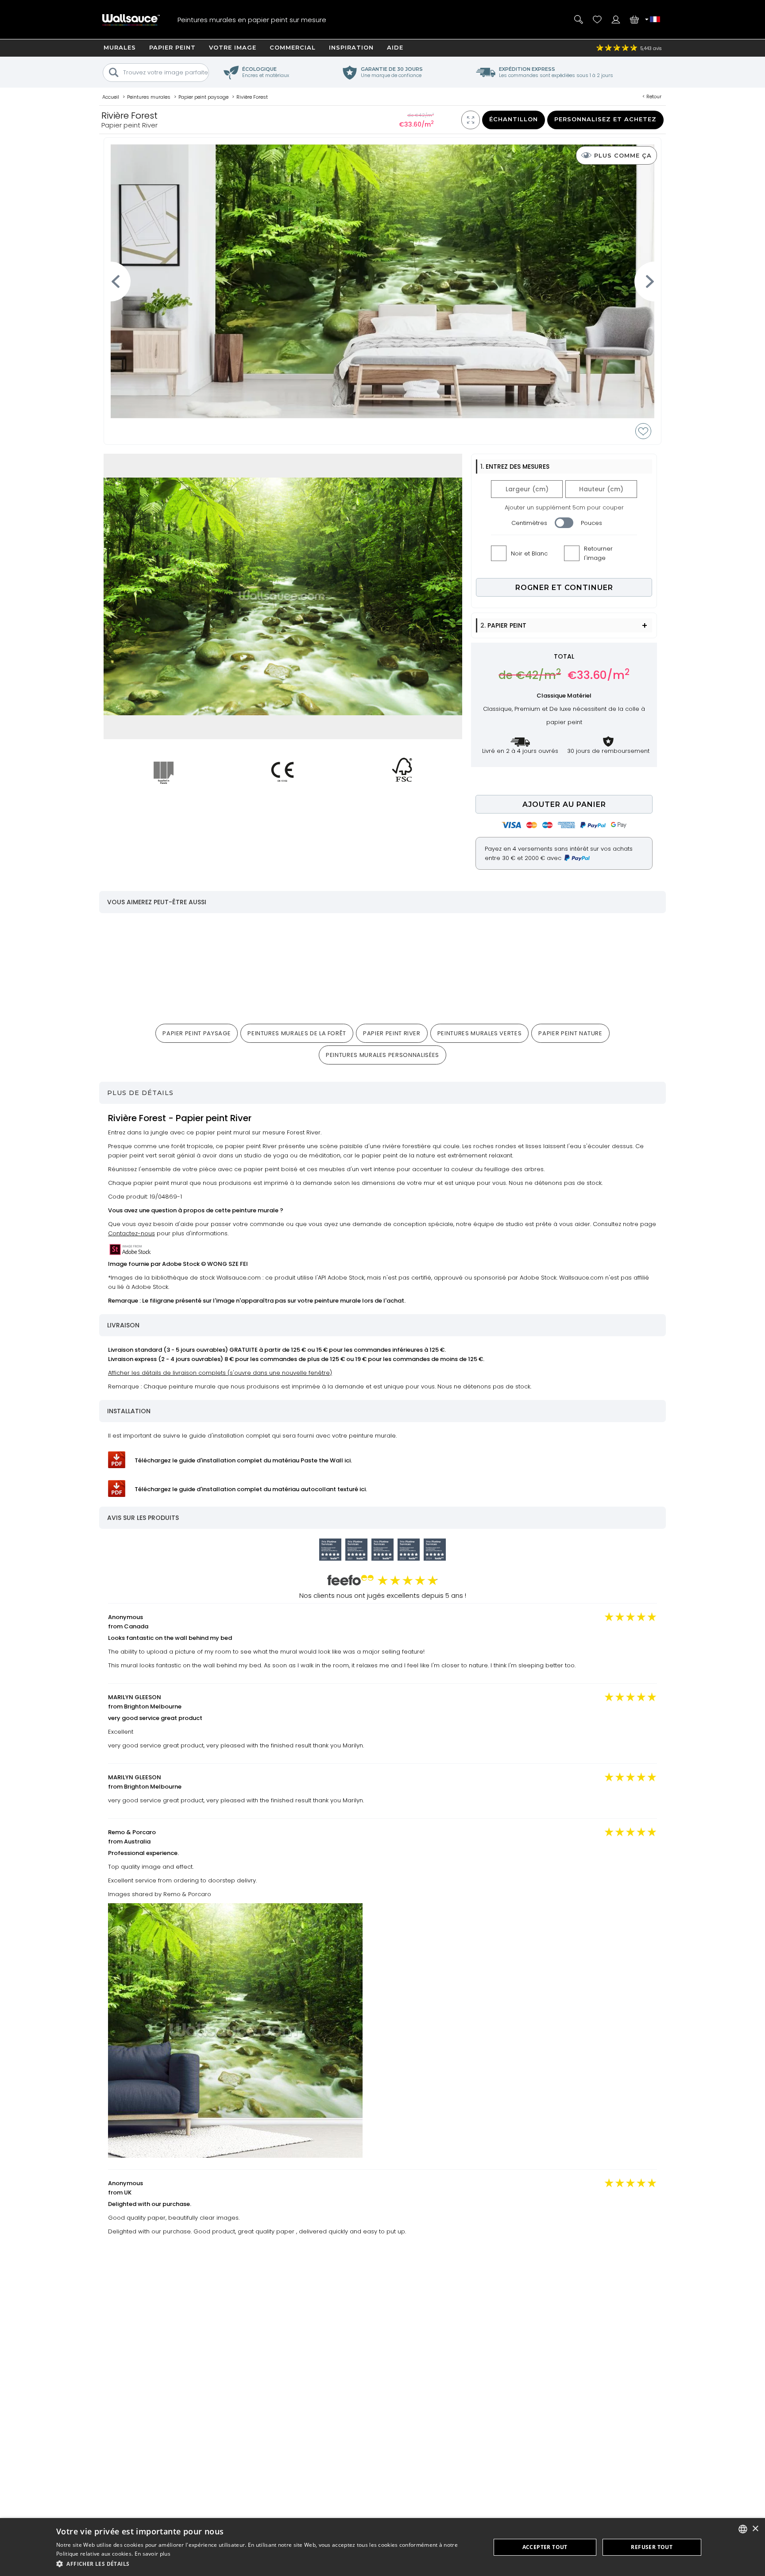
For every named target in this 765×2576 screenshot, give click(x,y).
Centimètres (529, 523)
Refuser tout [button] (652, 2547)
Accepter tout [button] (545, 2547)
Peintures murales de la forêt (297, 1033)
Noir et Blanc (529, 553)
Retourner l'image (598, 553)
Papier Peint (172, 47)
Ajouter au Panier (564, 804)
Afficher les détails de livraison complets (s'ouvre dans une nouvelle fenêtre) (220, 1373)
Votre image (233, 47)
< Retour (652, 96)
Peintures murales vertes (480, 1033)
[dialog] (382, 2547)
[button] (267, 2564)
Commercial (293, 47)
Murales (120, 47)
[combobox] (743, 2529)
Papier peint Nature (570, 1033)
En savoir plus (153, 2554)
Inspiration (351, 47)
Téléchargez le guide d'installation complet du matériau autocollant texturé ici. (251, 1489)
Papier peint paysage (197, 1033)
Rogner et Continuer (564, 588)
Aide (395, 47)
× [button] (755, 2529)
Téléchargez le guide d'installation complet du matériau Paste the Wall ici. (243, 1460)
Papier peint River (392, 1033)
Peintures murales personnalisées (382, 1055)
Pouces (591, 523)
